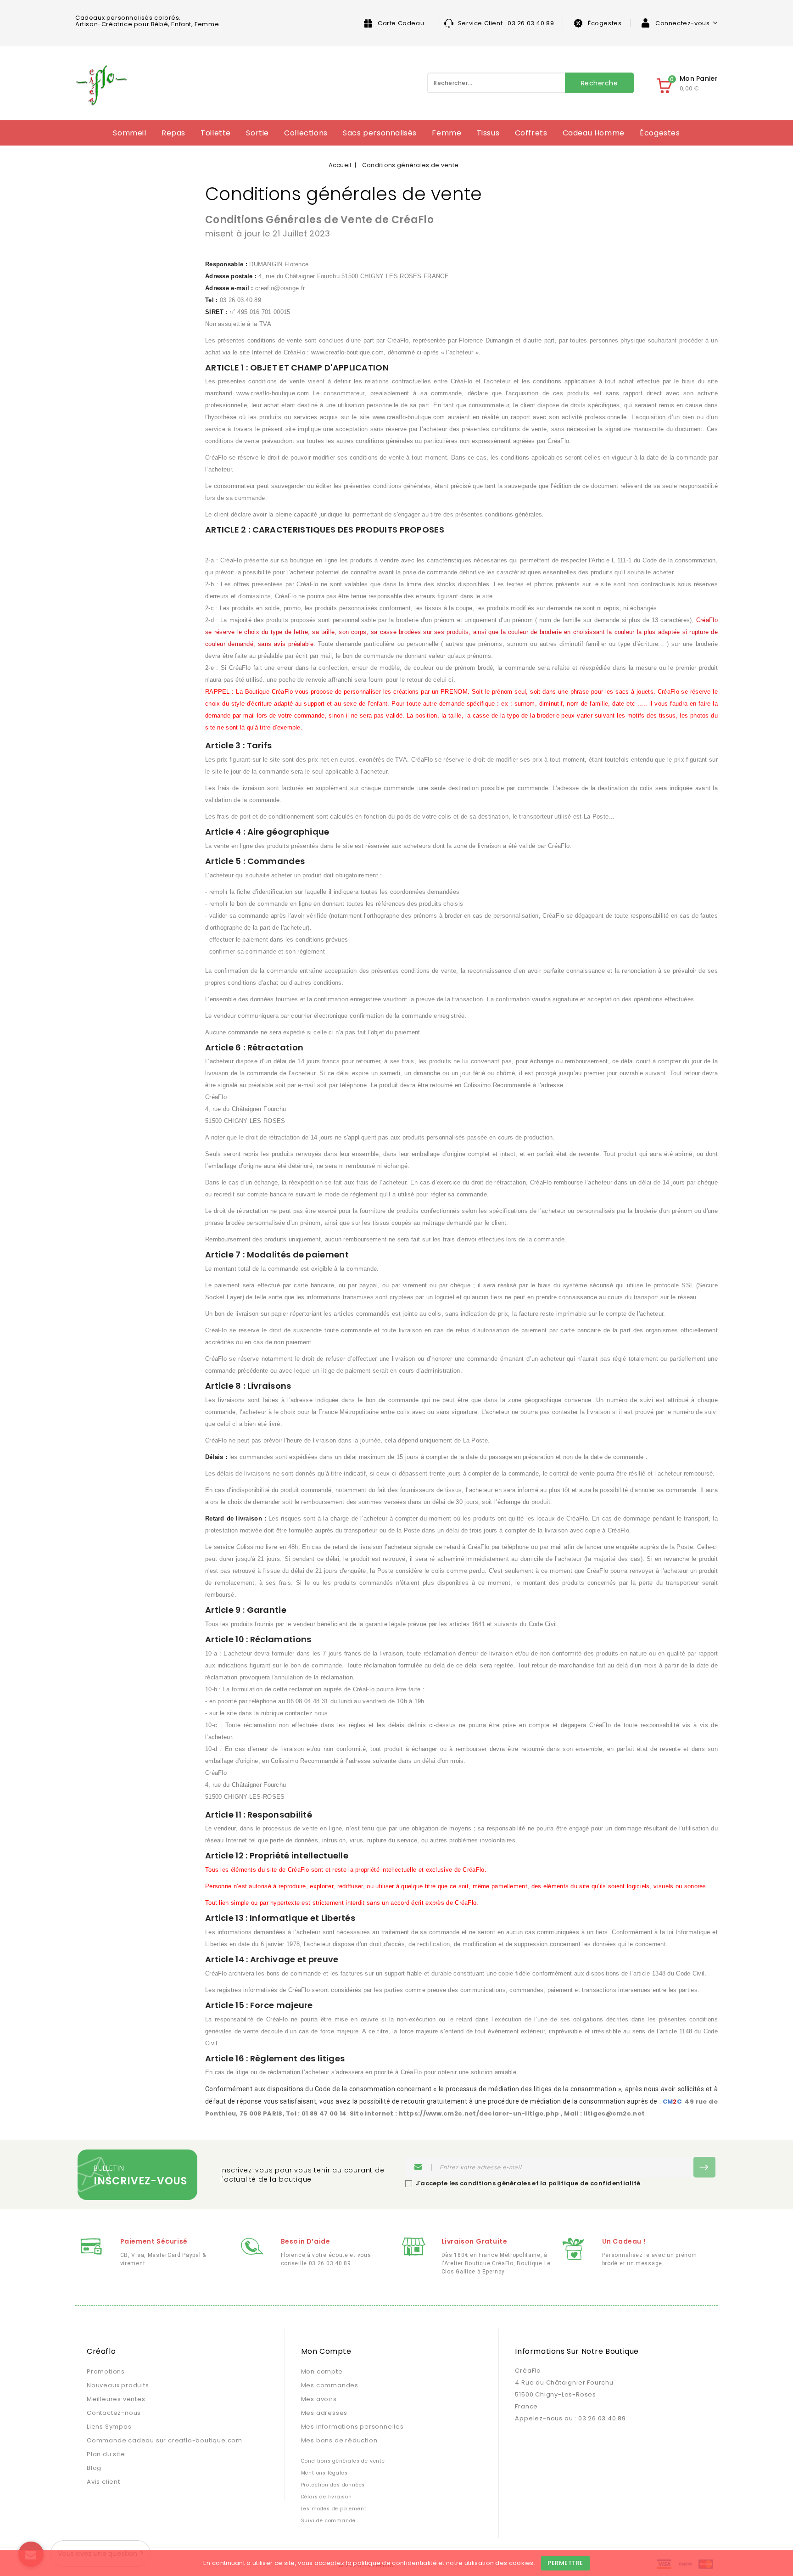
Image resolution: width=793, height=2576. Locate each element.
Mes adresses (324, 2413)
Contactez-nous (114, 2413)
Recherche (600, 83)
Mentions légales (324, 2473)
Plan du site (106, 2454)
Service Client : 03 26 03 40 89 (506, 23)
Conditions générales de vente (343, 2461)
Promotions (106, 2371)
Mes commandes (330, 2385)
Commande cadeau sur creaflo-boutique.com (165, 2440)
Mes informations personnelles (352, 2427)
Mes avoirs (319, 2399)
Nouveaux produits (118, 2385)
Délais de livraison (327, 2497)
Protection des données (333, 2485)
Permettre (565, 2563)
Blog (94, 2468)
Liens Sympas (109, 2427)
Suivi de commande (329, 2521)
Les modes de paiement (334, 2509)
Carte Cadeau (401, 23)
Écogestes (605, 23)
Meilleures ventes (116, 2399)
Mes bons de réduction (339, 2440)
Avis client (103, 2482)
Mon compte (322, 2371)
